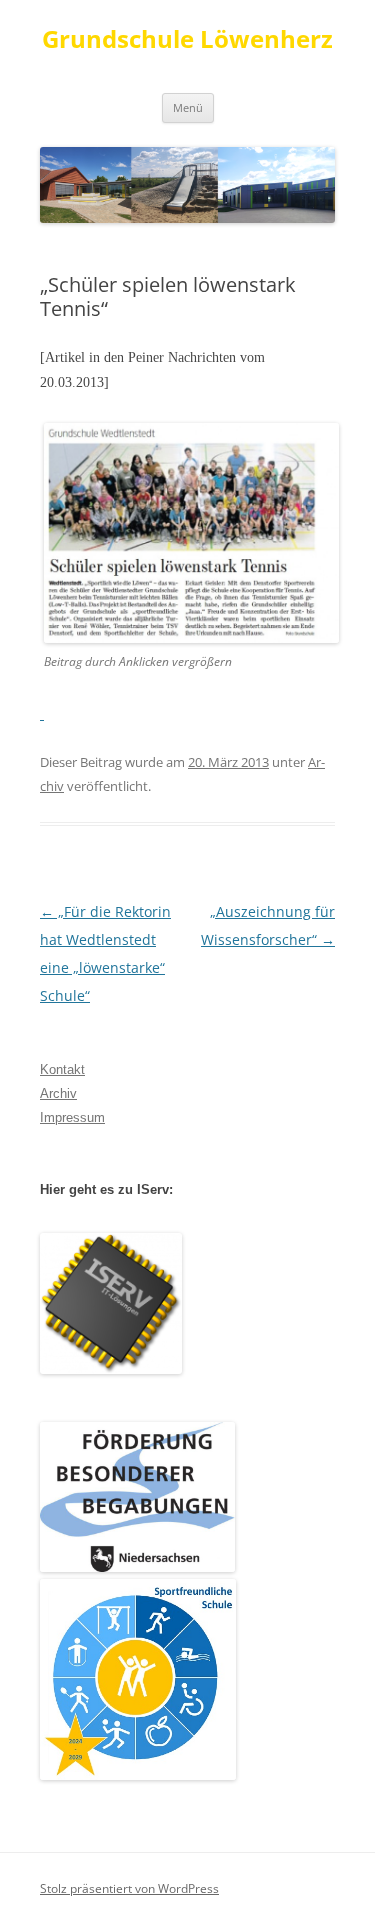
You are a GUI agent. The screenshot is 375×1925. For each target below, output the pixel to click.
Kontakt (62, 1069)
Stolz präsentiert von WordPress (129, 1888)
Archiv (58, 1093)
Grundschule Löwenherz (187, 39)
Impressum (72, 1117)
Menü (188, 107)
